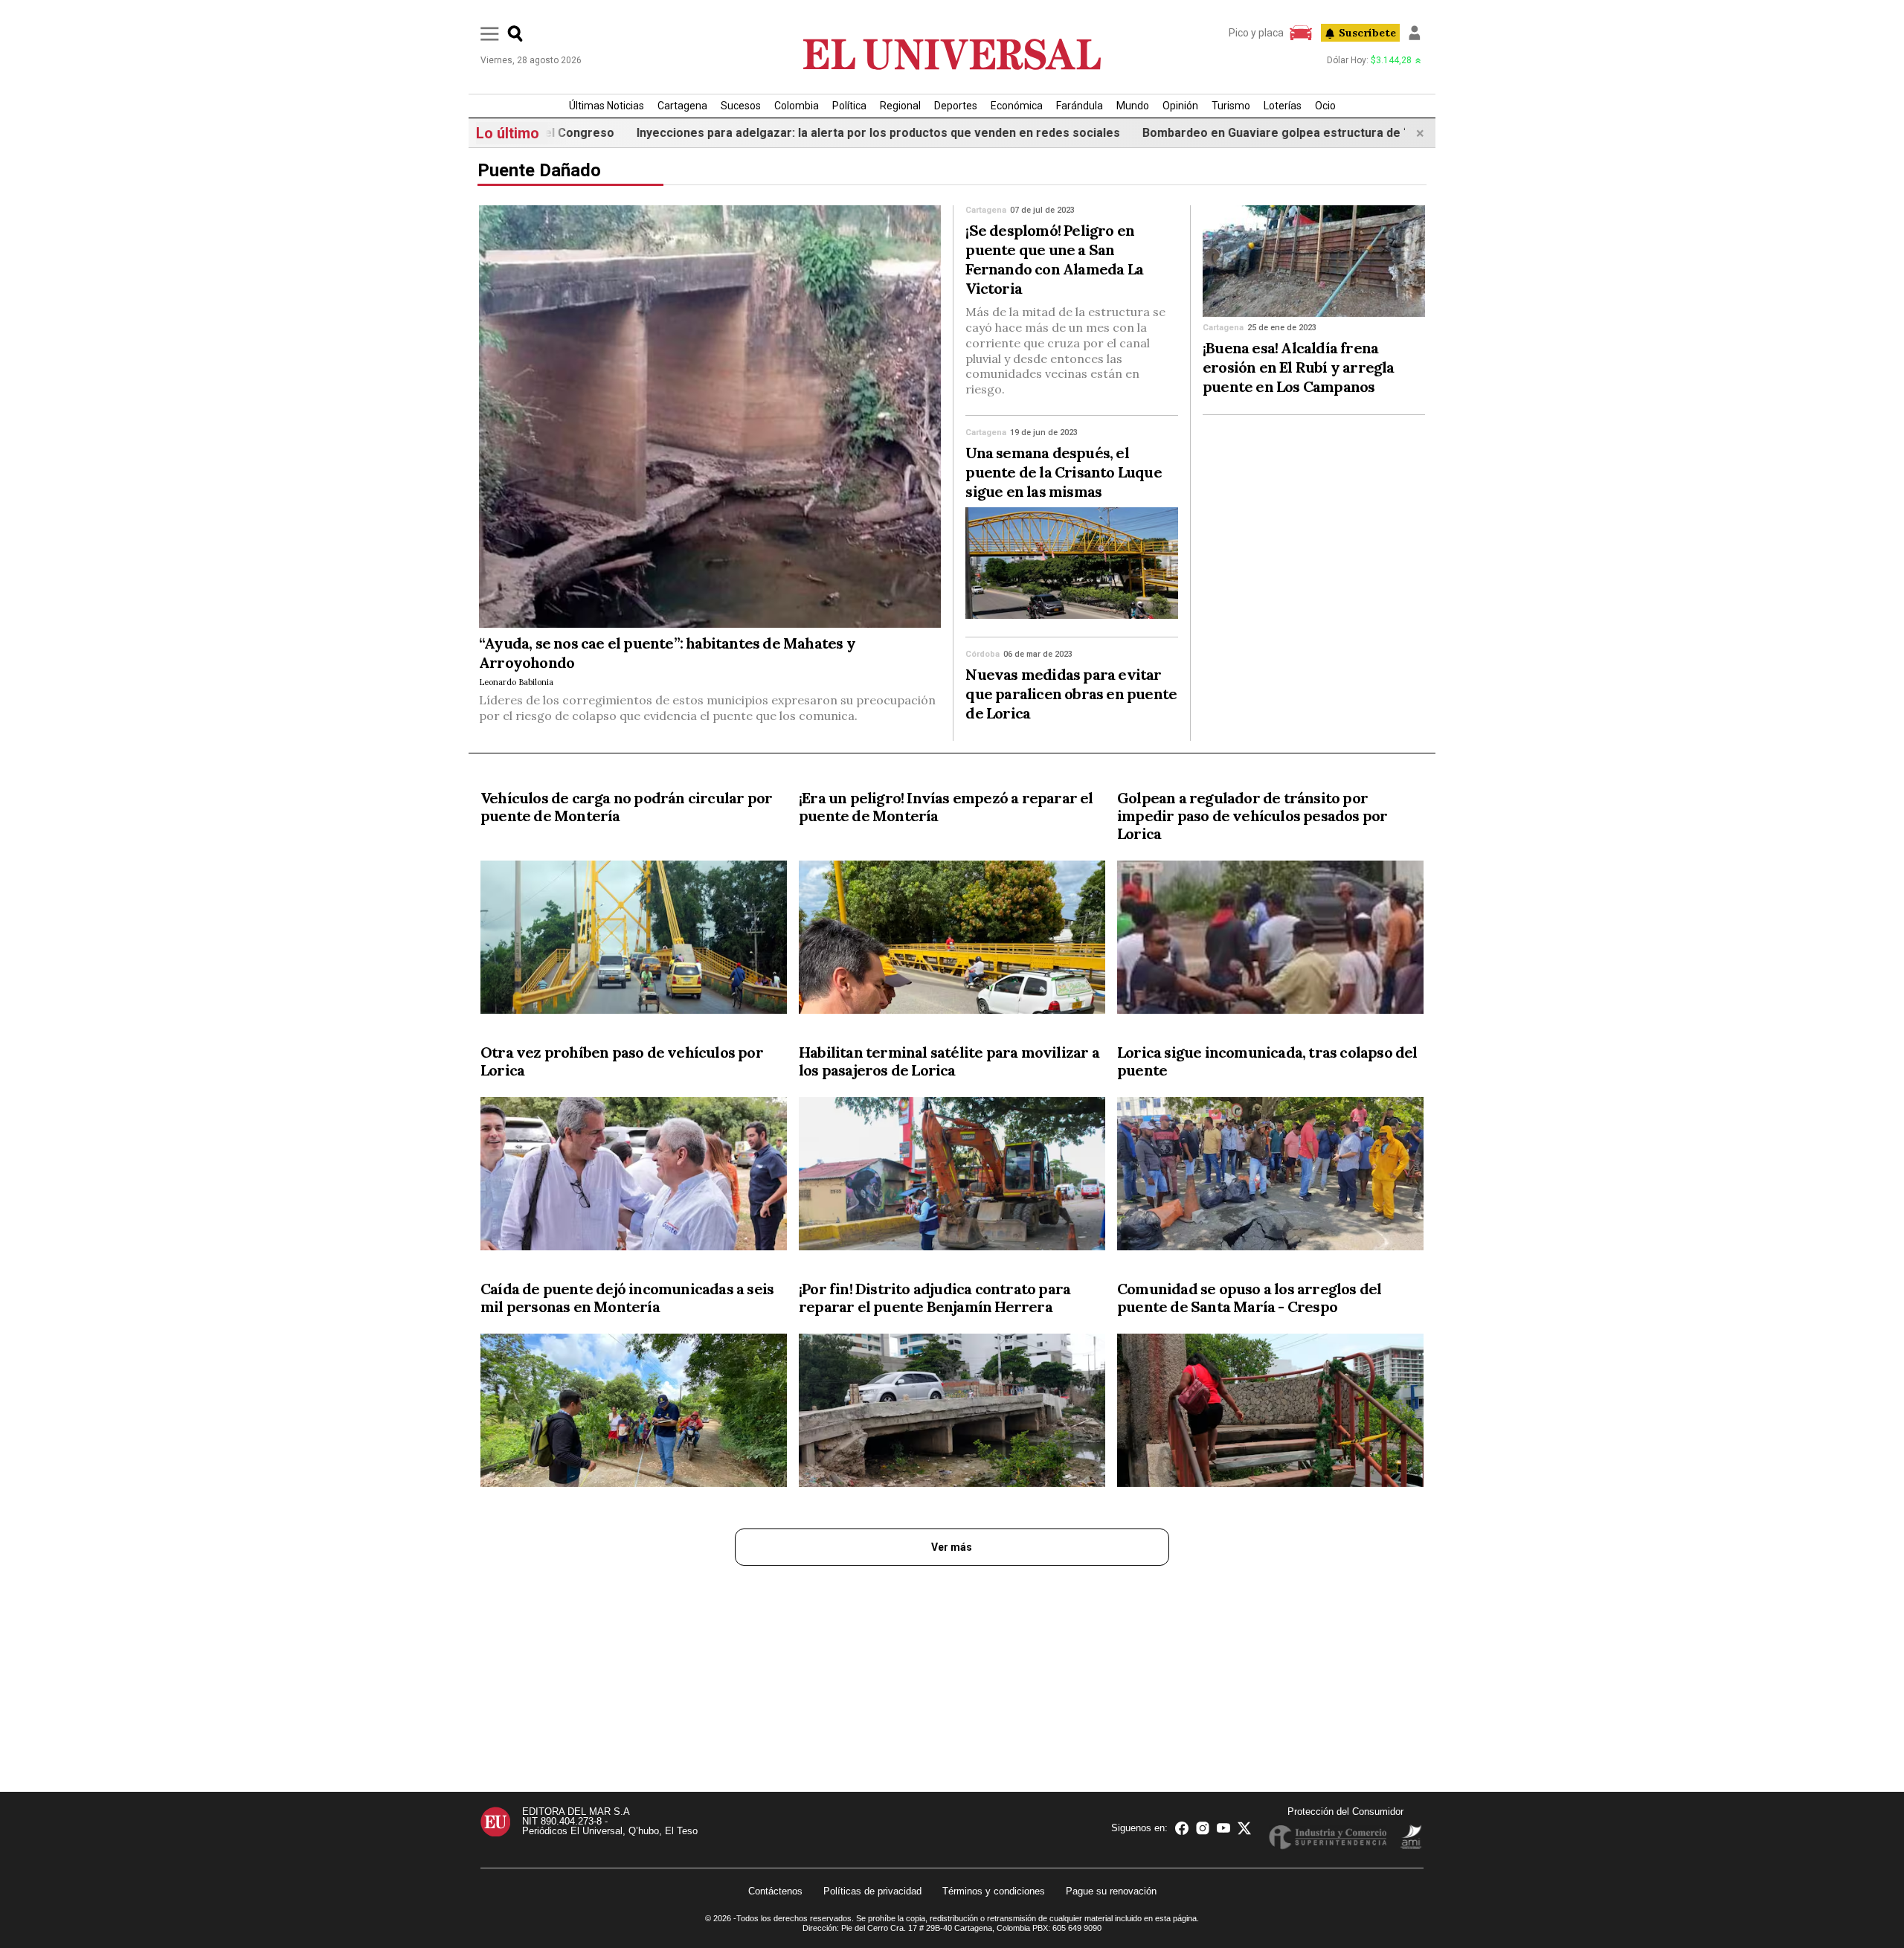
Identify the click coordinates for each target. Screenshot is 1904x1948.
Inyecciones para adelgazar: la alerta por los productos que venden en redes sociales (801, 133)
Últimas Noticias (607, 106)
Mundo (1133, 106)
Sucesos (741, 106)
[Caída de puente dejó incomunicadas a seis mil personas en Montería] (634, 1413)
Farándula (1080, 106)
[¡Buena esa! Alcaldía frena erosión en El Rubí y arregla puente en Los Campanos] (1314, 261)
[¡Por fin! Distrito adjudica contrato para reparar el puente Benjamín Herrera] (952, 1413)
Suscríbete (1367, 33)
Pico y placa (1256, 33)
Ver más (952, 1547)
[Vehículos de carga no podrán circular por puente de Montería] (634, 940)
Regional (900, 106)
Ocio (1325, 106)
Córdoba (982, 654)
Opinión (1180, 106)
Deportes (956, 106)
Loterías (1283, 106)
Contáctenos (775, 1891)
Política (849, 106)
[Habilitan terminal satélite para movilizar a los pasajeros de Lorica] (952, 1177)
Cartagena (682, 106)
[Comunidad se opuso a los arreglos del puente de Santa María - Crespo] (1270, 1413)
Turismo (1231, 106)
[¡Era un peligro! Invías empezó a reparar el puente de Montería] (952, 940)
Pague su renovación (1111, 1891)
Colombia (797, 106)
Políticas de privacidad (872, 1891)
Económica (1017, 106)
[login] (1415, 33)
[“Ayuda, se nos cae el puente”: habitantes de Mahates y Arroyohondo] (710, 417)
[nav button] (490, 33)
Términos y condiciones (994, 1891)
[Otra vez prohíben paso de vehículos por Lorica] (634, 1177)
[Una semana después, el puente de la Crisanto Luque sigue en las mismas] (1072, 563)
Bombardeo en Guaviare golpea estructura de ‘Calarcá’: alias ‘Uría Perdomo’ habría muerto (1321, 133)
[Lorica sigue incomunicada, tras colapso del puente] (1270, 1177)
